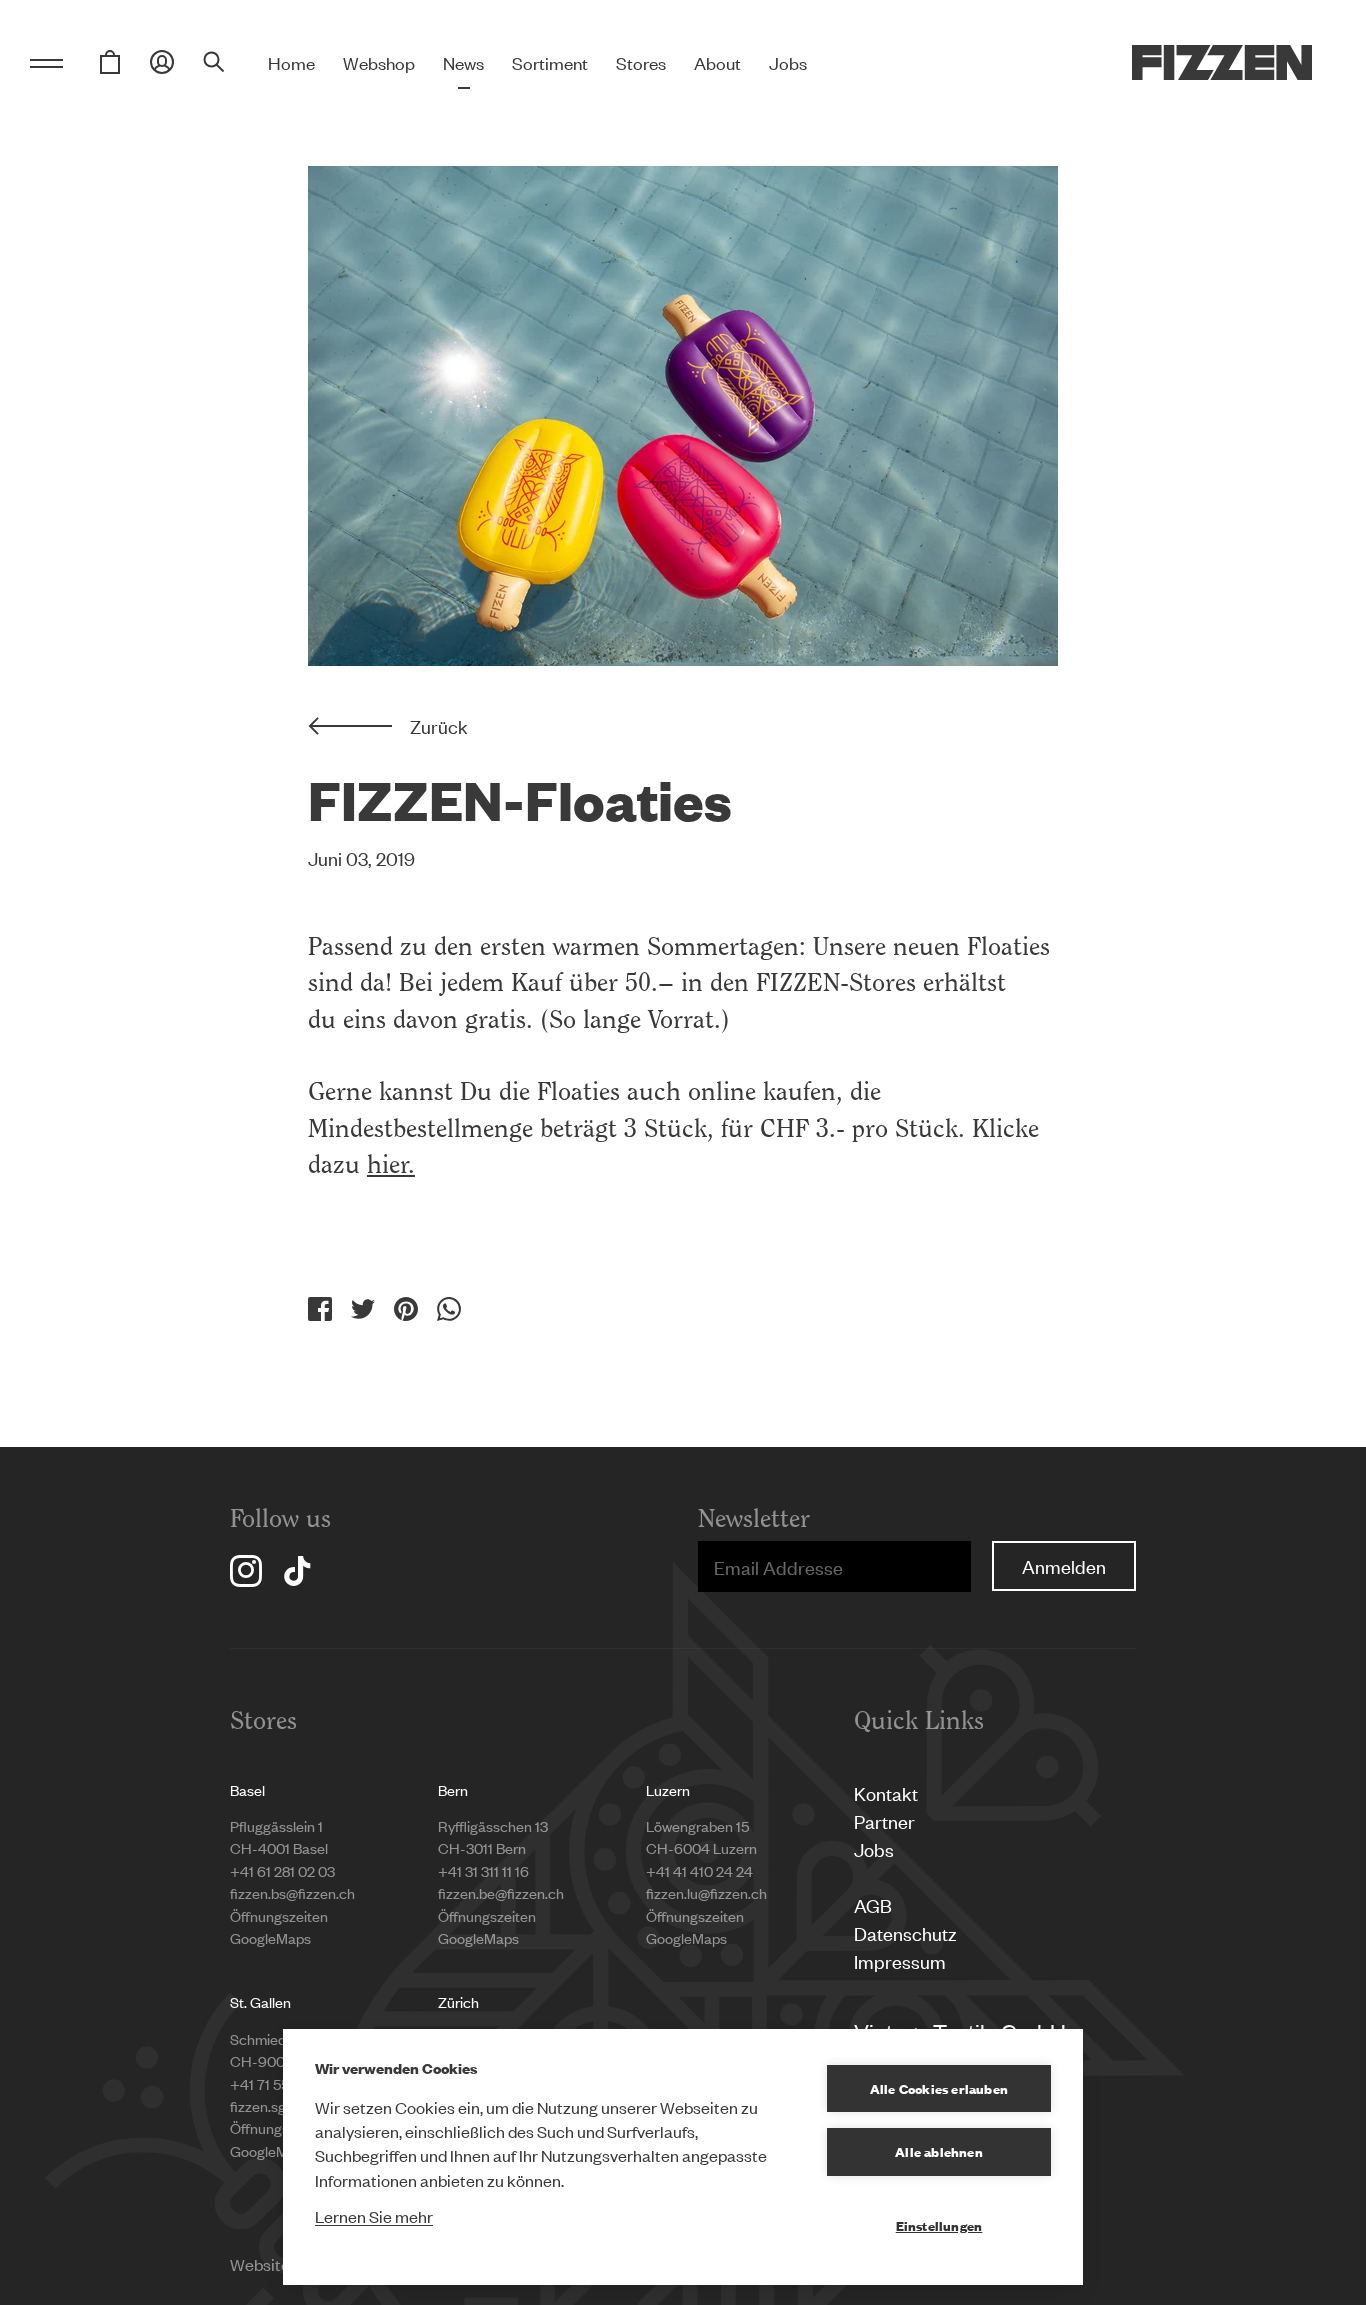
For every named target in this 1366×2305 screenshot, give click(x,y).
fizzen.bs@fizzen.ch (292, 1892)
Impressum (900, 1960)
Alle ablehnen (939, 2151)
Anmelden (1064, 1565)
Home (291, 62)
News (463, 62)
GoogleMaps (270, 1937)
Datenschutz (905, 1932)
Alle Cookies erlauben (939, 2088)
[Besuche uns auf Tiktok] (297, 1571)
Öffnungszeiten (279, 1915)
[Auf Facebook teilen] (320, 1309)
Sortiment (550, 62)
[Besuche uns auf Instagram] (246, 1571)
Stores (641, 62)
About (717, 62)
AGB (873, 1904)
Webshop (379, 62)
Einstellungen (939, 2225)
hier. (391, 1164)
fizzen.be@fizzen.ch (501, 1892)
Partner (884, 1820)
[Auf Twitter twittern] (363, 1309)
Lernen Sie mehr (374, 2216)
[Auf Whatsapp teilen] (449, 1309)
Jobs (788, 62)
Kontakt (886, 1792)
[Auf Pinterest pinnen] (406, 1309)
